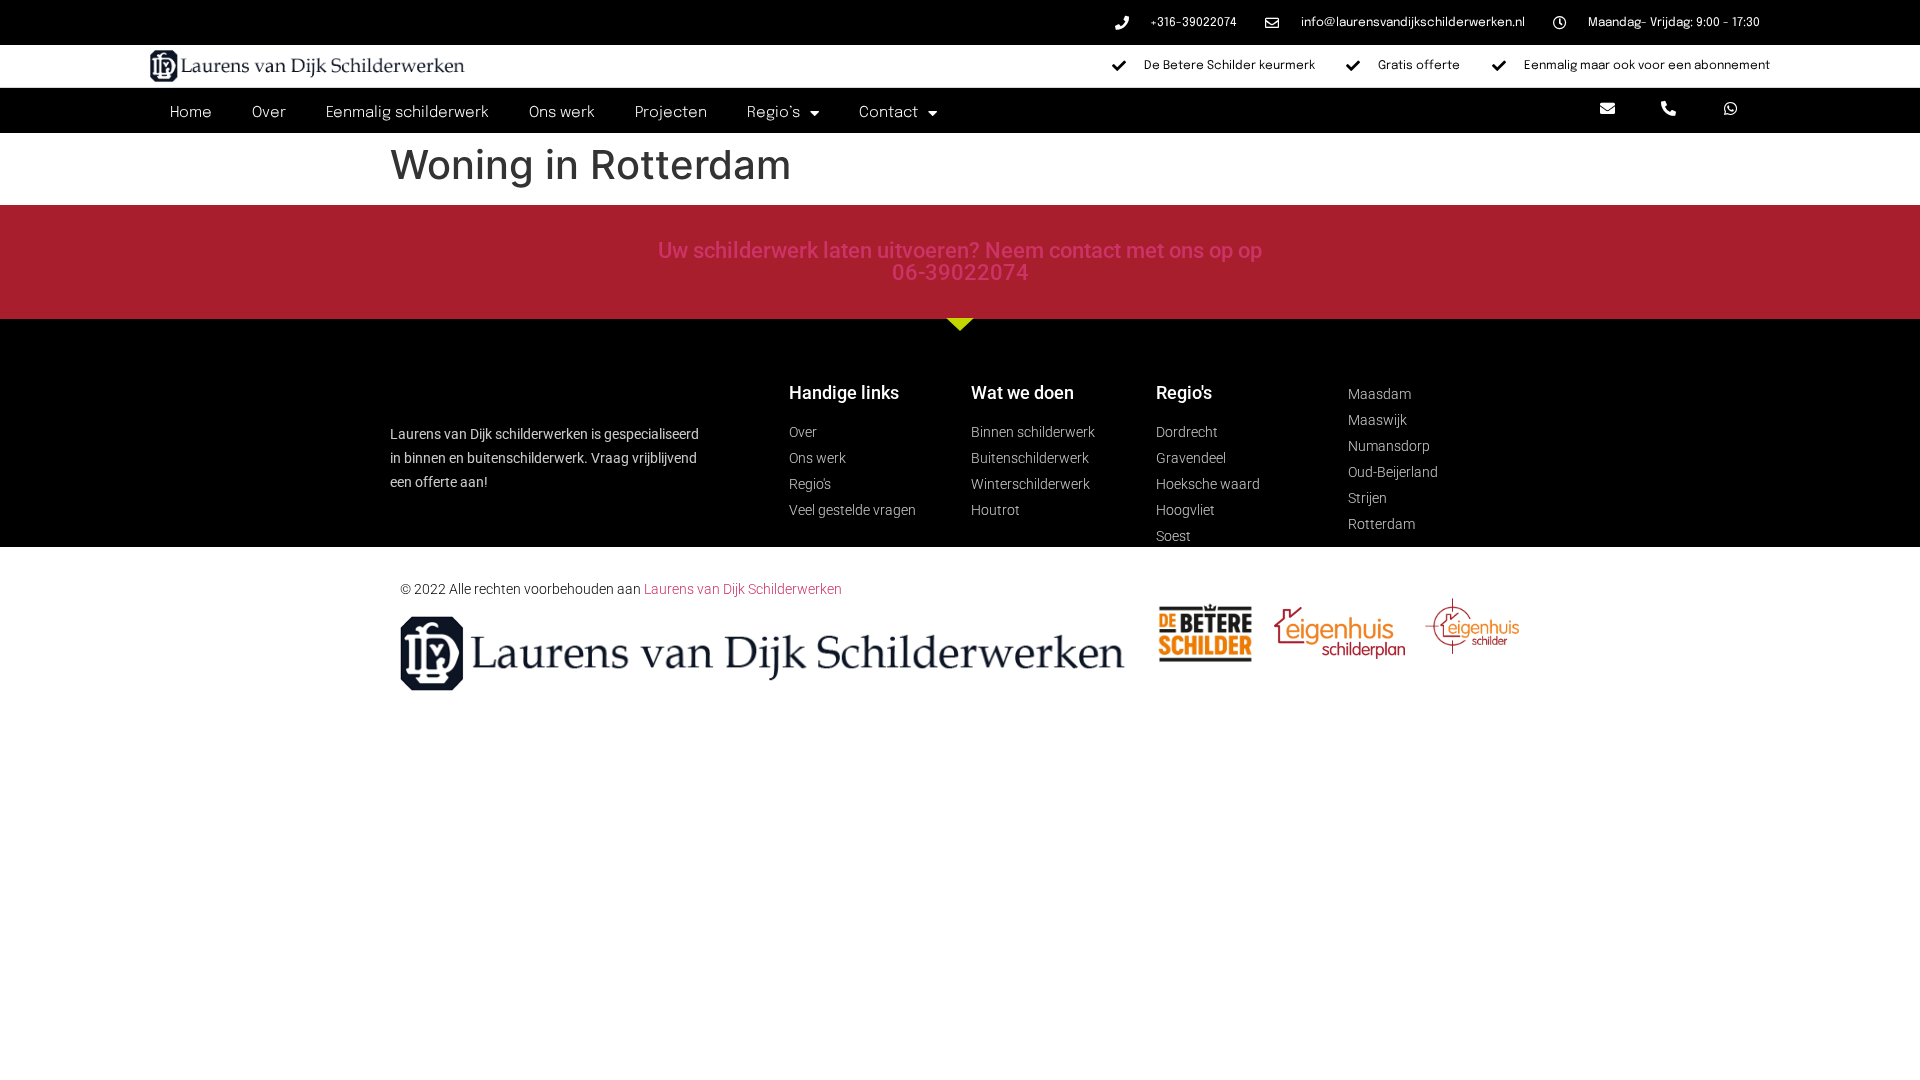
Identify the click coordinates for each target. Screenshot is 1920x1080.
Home (191, 113)
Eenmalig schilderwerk (407, 113)
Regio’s (773, 113)
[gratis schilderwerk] (1472, 648)
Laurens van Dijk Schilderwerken (743, 589)
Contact (888, 113)
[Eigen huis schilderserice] (1339, 653)
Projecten (671, 113)
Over (269, 113)
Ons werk (562, 113)
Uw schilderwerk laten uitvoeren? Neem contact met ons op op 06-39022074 (960, 261)
